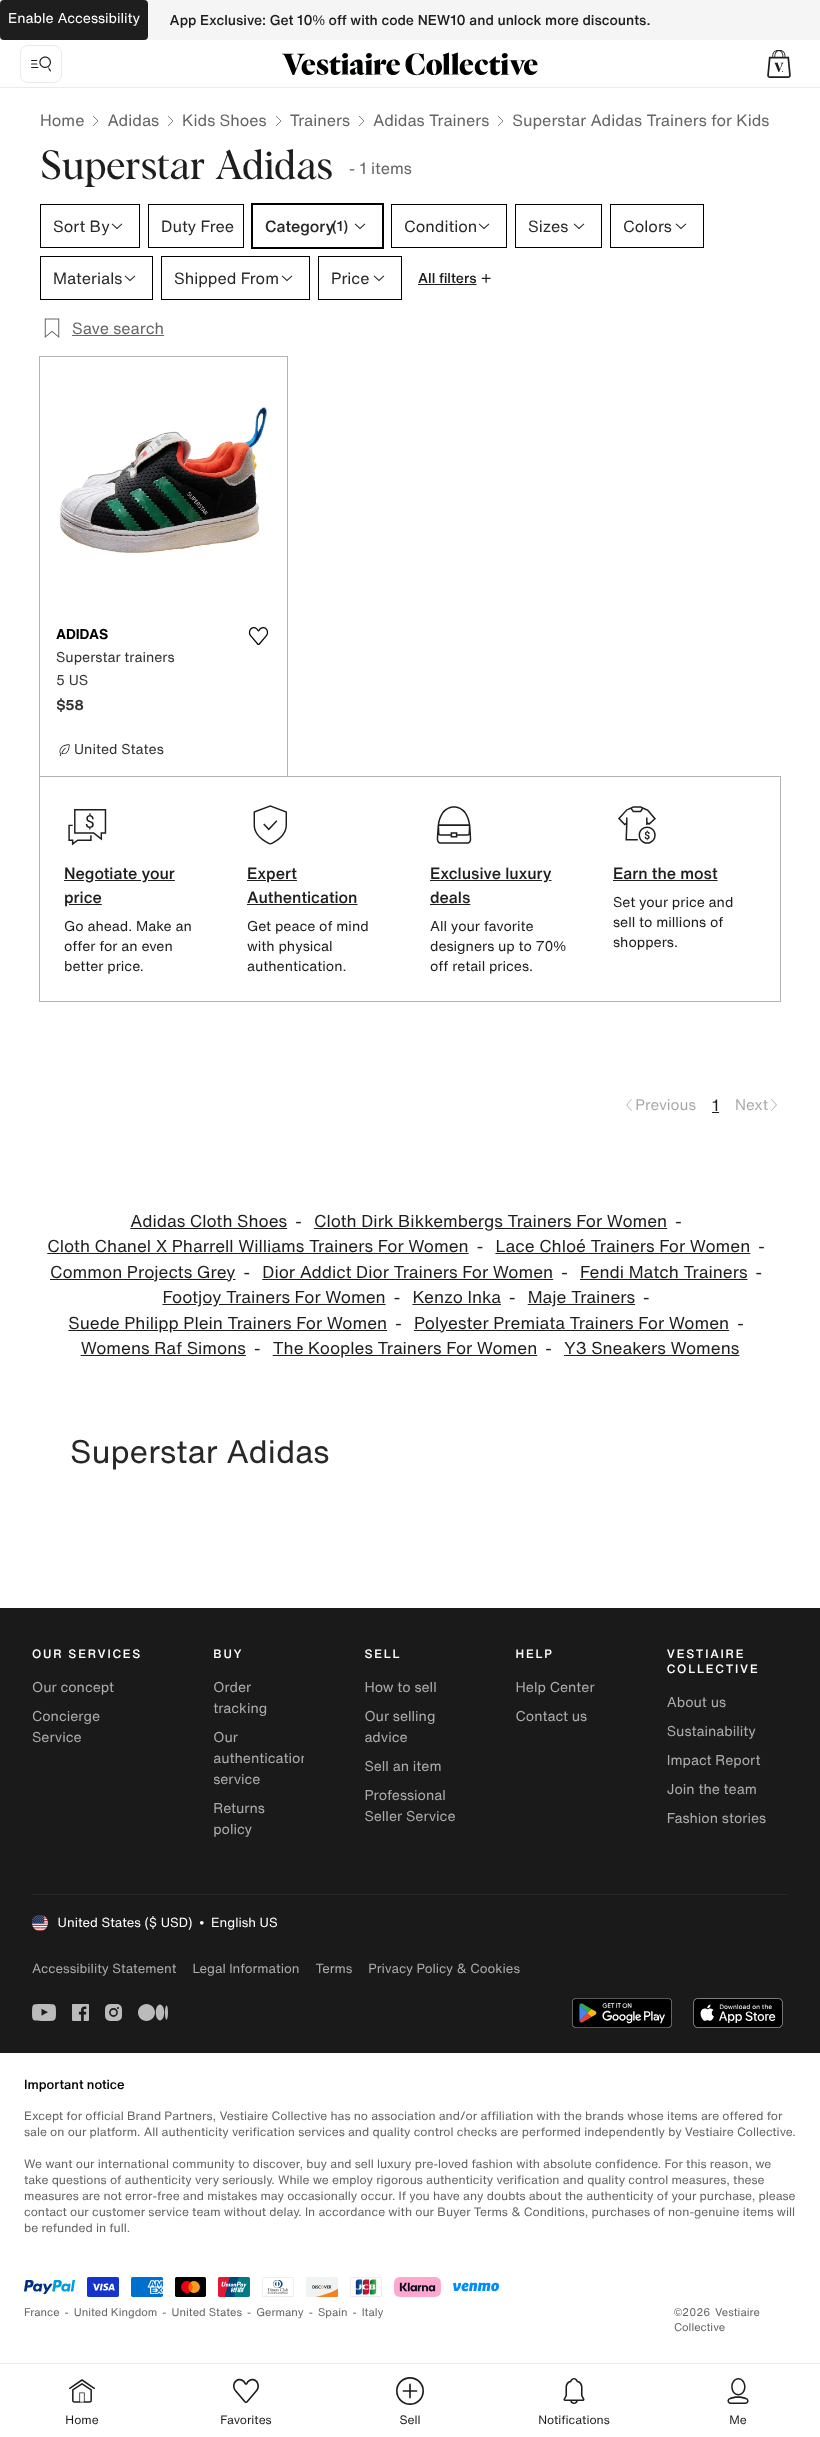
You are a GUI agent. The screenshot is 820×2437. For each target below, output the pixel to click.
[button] (779, 64)
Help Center (555, 1687)
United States (207, 2312)
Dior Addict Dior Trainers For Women (407, 1272)
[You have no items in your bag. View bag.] (779, 64)
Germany (280, 2312)
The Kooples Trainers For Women (405, 1348)
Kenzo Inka (456, 1297)
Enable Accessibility (74, 18)
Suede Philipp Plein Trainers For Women (227, 1323)
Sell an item (402, 1766)
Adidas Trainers (431, 120)
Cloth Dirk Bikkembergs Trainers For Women (490, 1221)
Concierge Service (66, 1727)
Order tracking (240, 1698)
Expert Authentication (302, 885)
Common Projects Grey (142, 1272)
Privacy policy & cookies (444, 1968)
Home (62, 120)
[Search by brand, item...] (41, 64)
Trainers (320, 120)
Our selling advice (399, 1727)
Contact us (552, 1716)
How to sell (400, 1687)
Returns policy (239, 1819)
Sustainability (711, 1731)
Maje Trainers (581, 1297)
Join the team (712, 1789)
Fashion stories (716, 1818)
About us (696, 1702)
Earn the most (665, 873)
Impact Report (714, 1760)
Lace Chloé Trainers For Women (622, 1246)
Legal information (245, 1968)
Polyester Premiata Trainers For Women (571, 1323)
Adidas (133, 120)
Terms (333, 1968)
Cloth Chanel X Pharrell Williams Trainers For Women (257, 1246)
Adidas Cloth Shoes (208, 1221)
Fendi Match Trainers (664, 1272)
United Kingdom (116, 2312)
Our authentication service (261, 1758)
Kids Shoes (224, 120)
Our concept (73, 1687)
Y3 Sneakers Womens (651, 1348)
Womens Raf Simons (163, 1348)
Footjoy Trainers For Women (273, 1297)
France (42, 2312)
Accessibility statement (104, 1968)
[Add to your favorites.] (259, 636)
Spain (333, 2312)
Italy (373, 2312)
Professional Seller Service (409, 1806)
